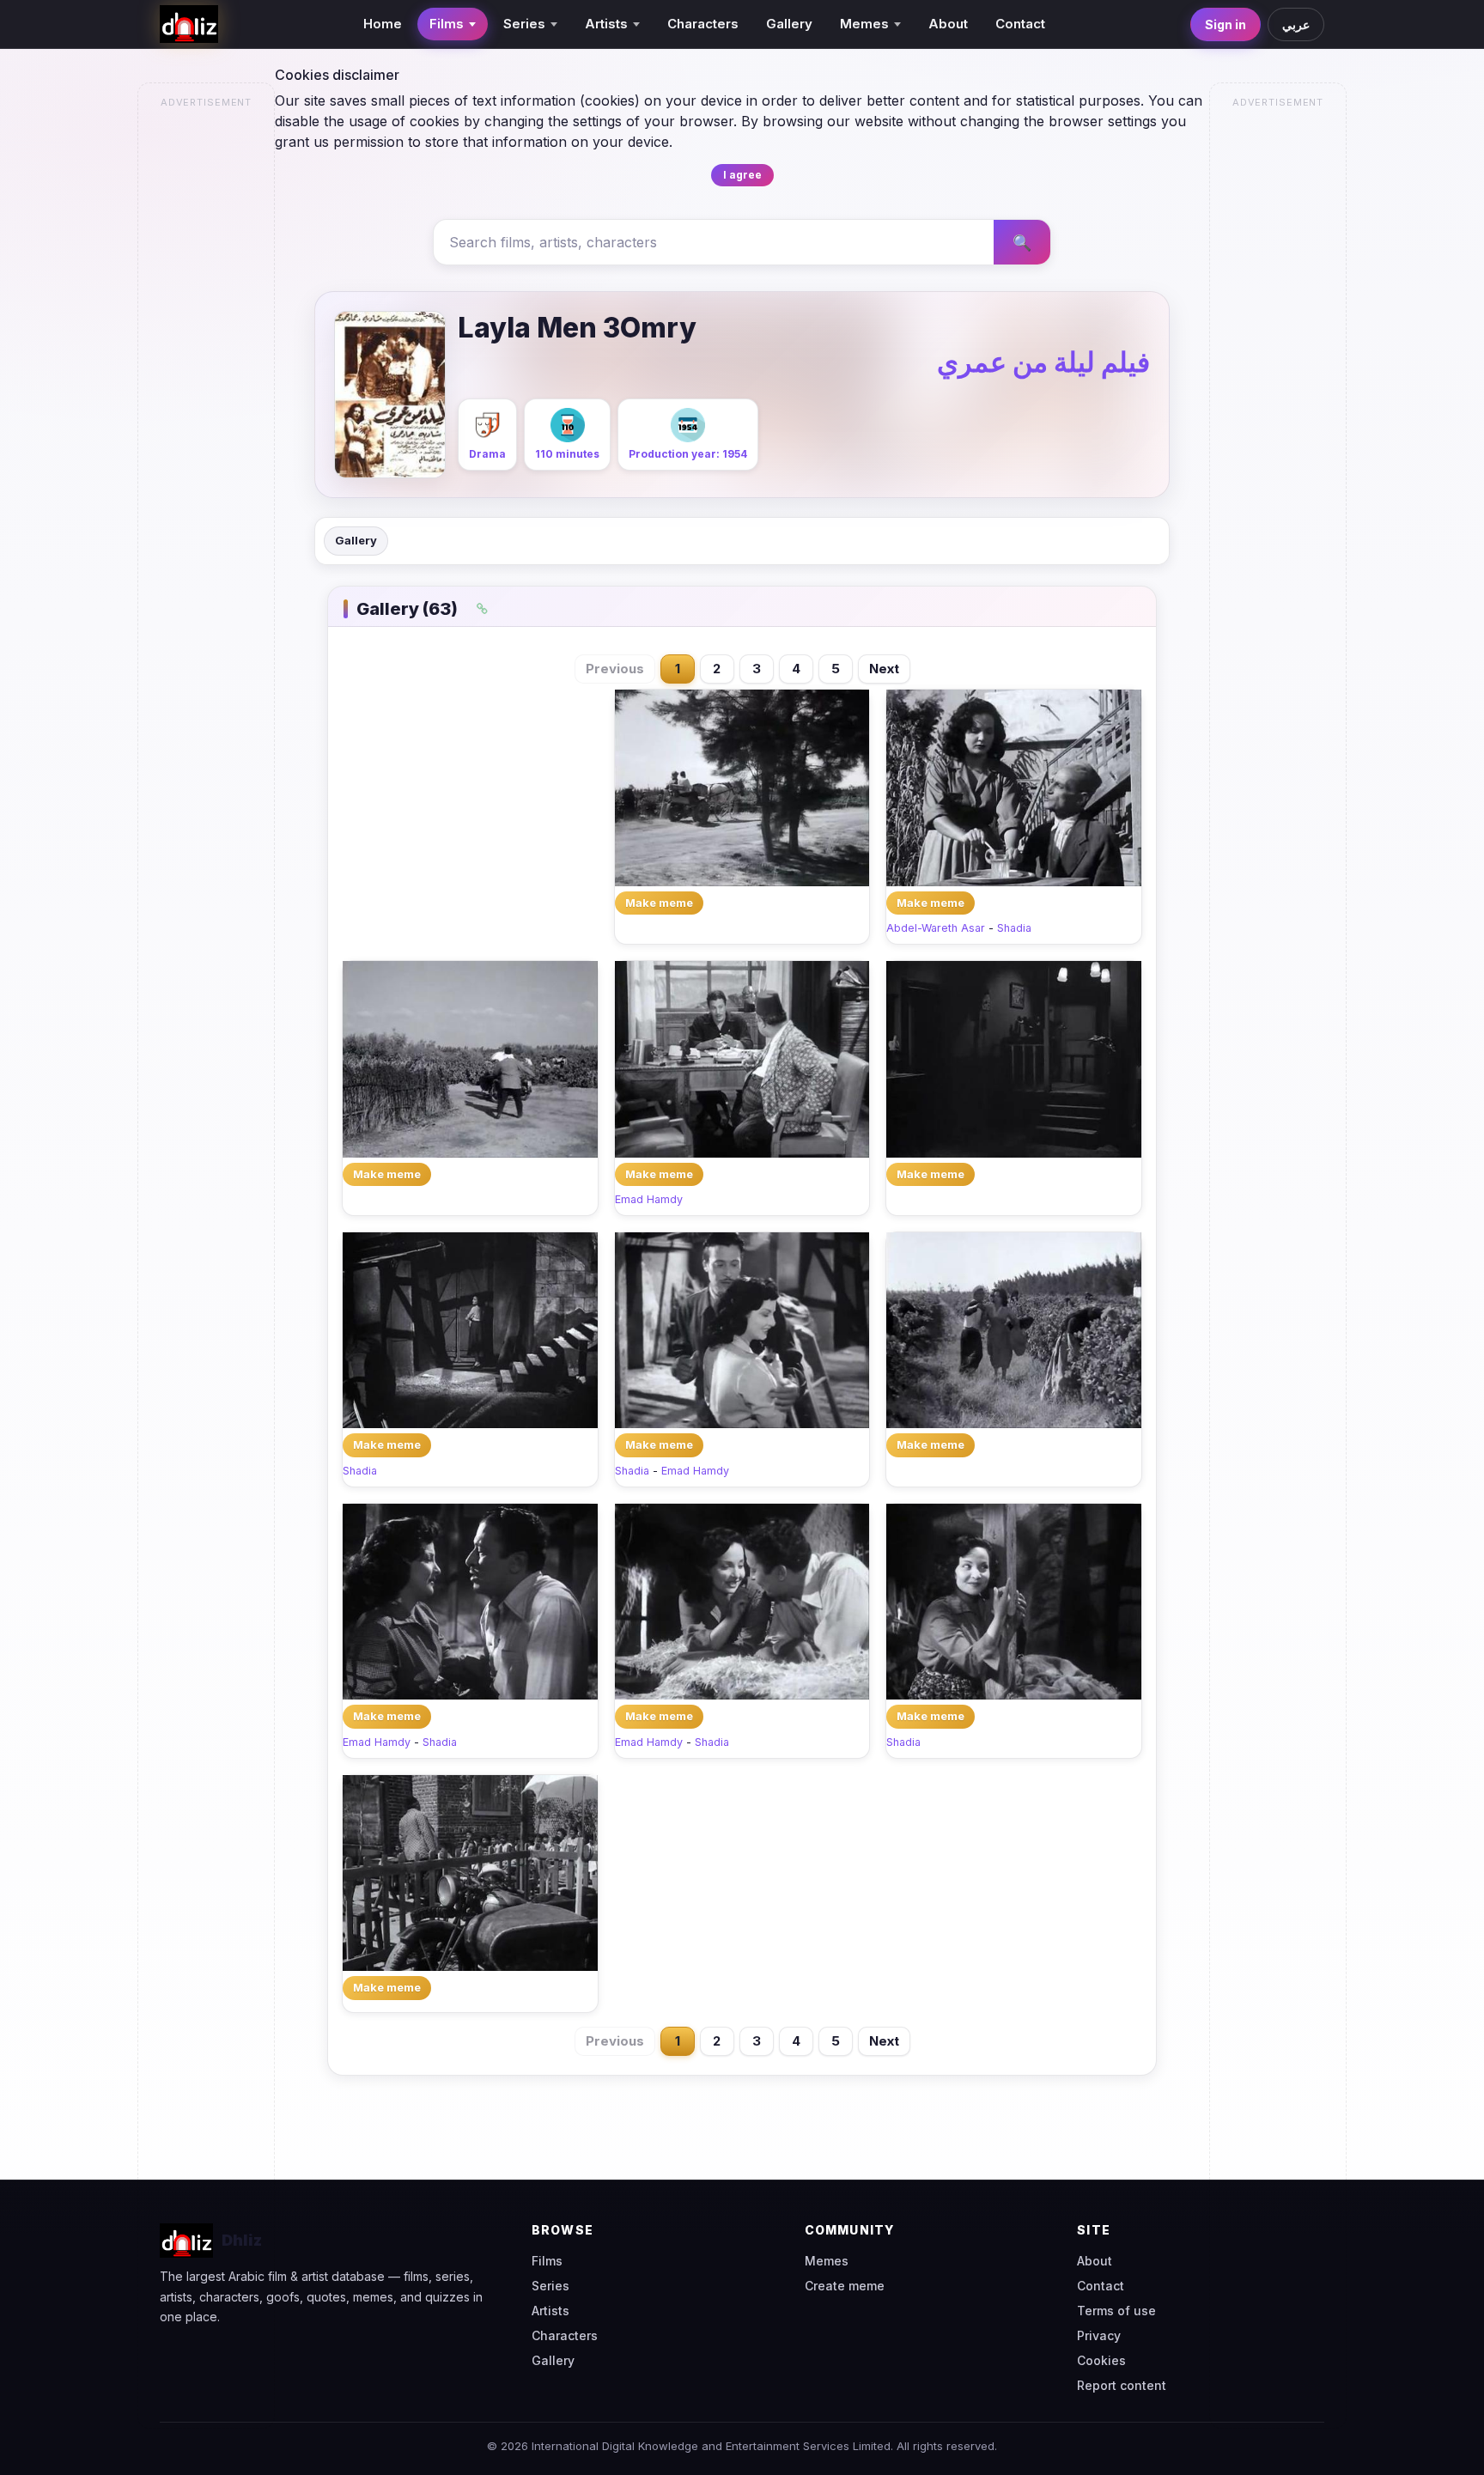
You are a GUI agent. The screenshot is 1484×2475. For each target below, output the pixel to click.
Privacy (1099, 2335)
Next (884, 669)
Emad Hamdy (649, 1199)
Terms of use (1116, 2311)
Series (550, 2286)
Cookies (1101, 2360)
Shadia (1014, 928)
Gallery (789, 24)
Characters (703, 24)
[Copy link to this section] (483, 609)
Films (547, 2261)
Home (383, 24)
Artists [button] (606, 24)
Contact (1020, 24)
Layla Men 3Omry (577, 328)
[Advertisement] (207, 374)
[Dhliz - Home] (189, 24)
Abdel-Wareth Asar (936, 928)
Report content (1122, 2385)
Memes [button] (864, 24)
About (948, 24)
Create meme (845, 2286)
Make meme (659, 903)
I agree (742, 175)
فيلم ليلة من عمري (1043, 362)
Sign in (1226, 24)
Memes (827, 2261)
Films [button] (447, 24)
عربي (1296, 24)
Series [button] (524, 24)
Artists (550, 2311)
